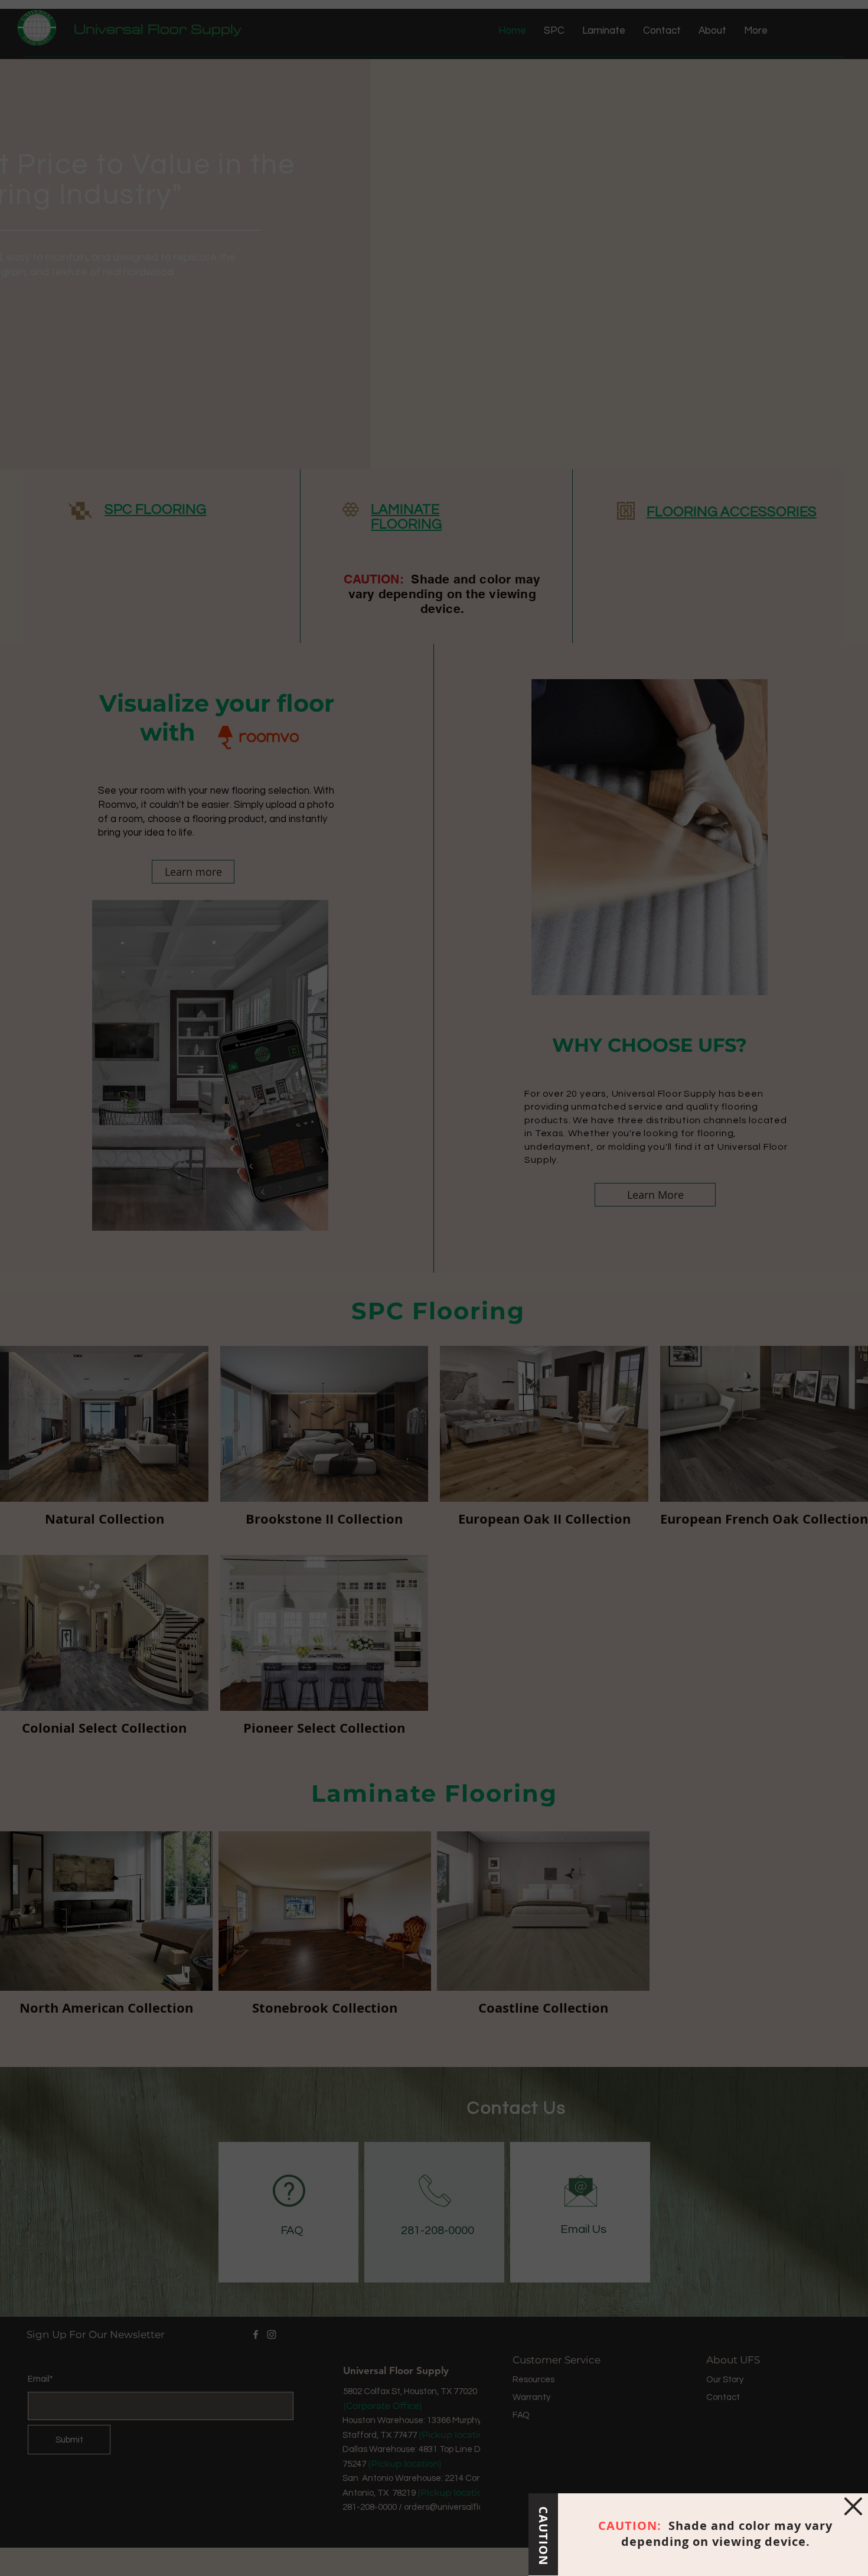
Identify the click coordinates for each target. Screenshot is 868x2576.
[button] (853, 2506)
